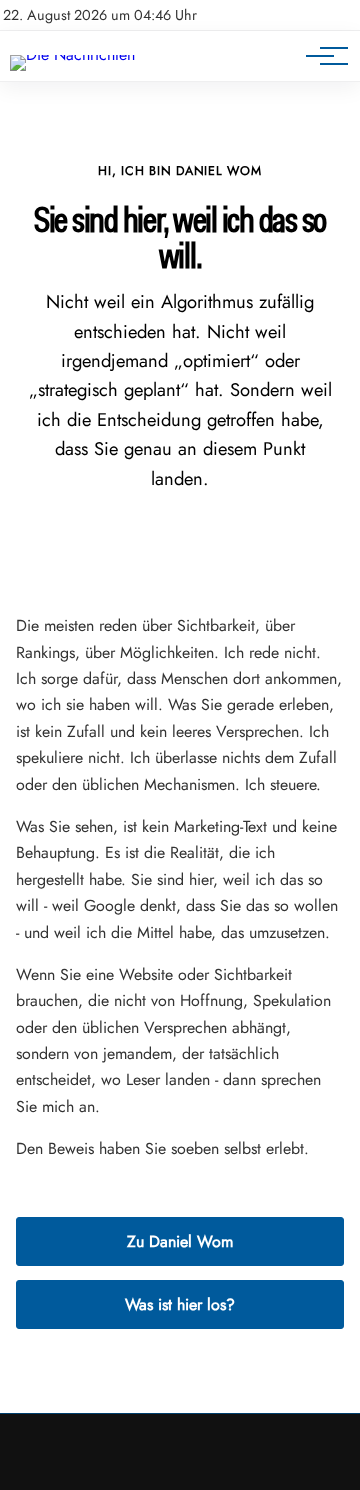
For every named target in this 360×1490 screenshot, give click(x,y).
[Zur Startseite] (72, 54)
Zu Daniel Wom (180, 1241)
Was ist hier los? (180, 1304)
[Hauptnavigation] (320, 56)
